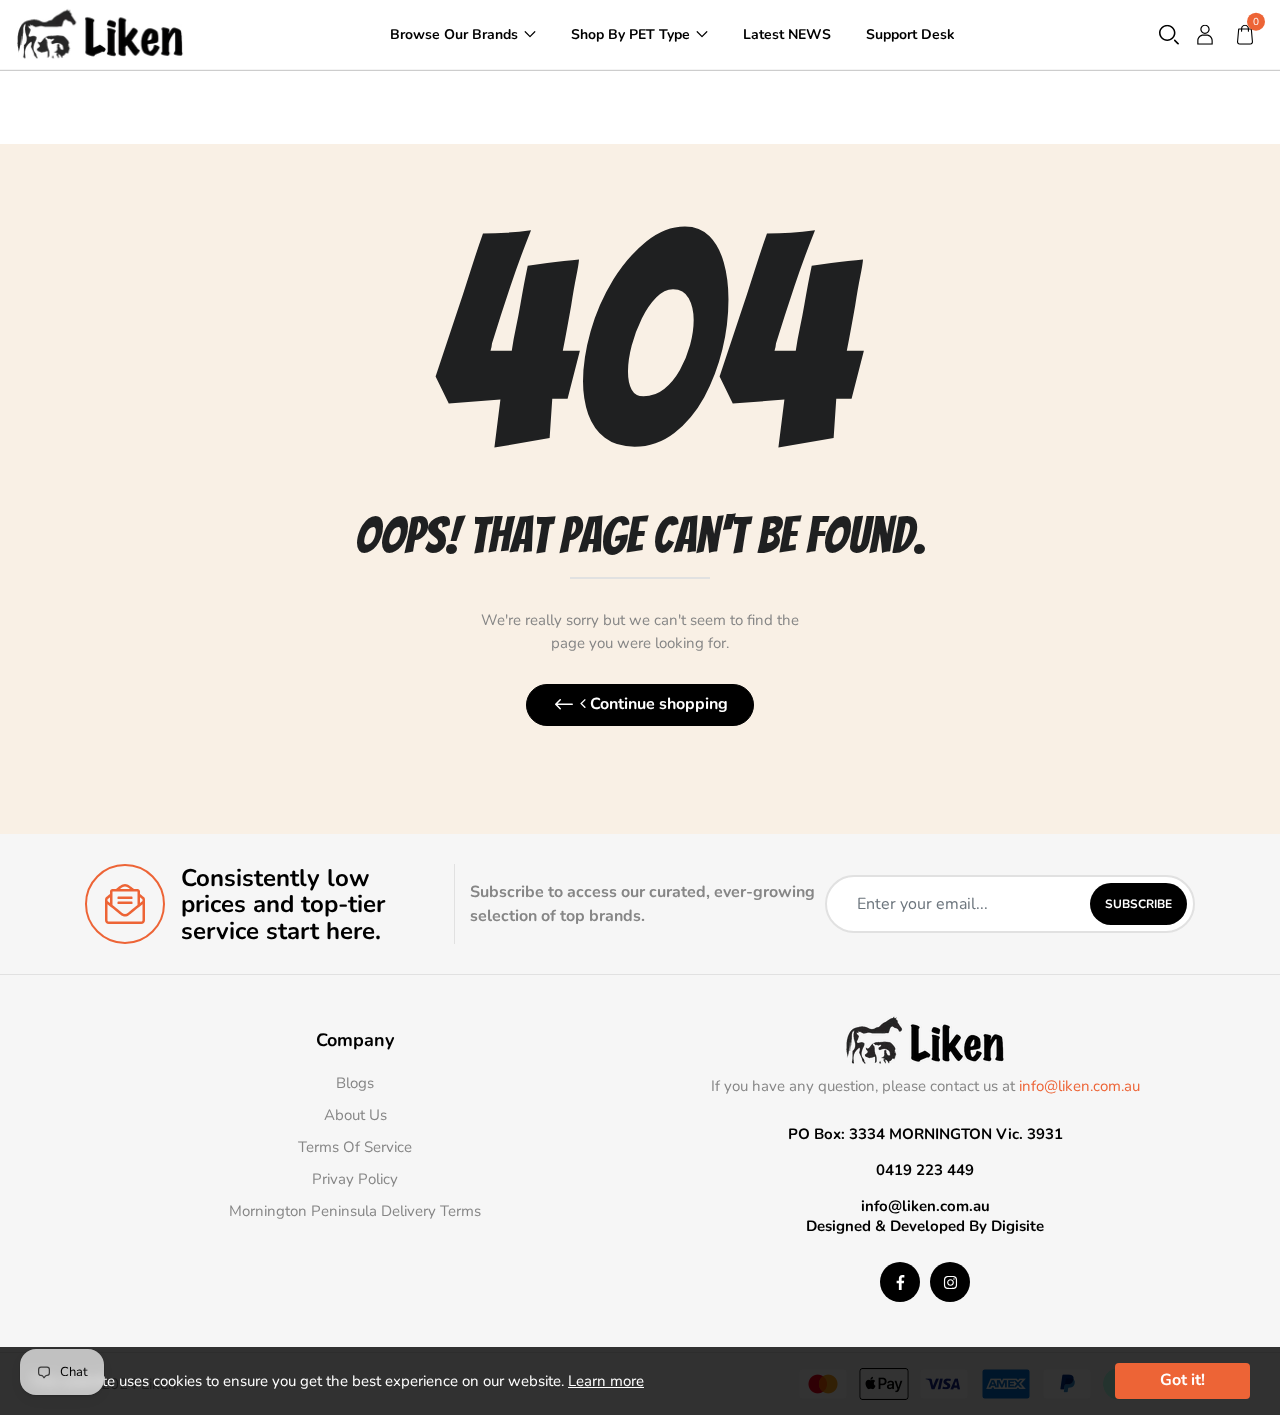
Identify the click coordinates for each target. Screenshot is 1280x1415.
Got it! (1182, 1380)
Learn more (606, 1381)
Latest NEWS (787, 33)
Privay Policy (355, 1179)
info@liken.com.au (1079, 1086)
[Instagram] (950, 1282)
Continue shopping (657, 704)
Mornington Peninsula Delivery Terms (355, 1211)
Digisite (1017, 1226)
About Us (355, 1115)
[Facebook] (900, 1282)
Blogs (355, 1083)
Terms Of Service (355, 1147)
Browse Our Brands (454, 33)
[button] (1169, 34)
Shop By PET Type (630, 33)
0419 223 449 (925, 1170)
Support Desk (910, 33)
